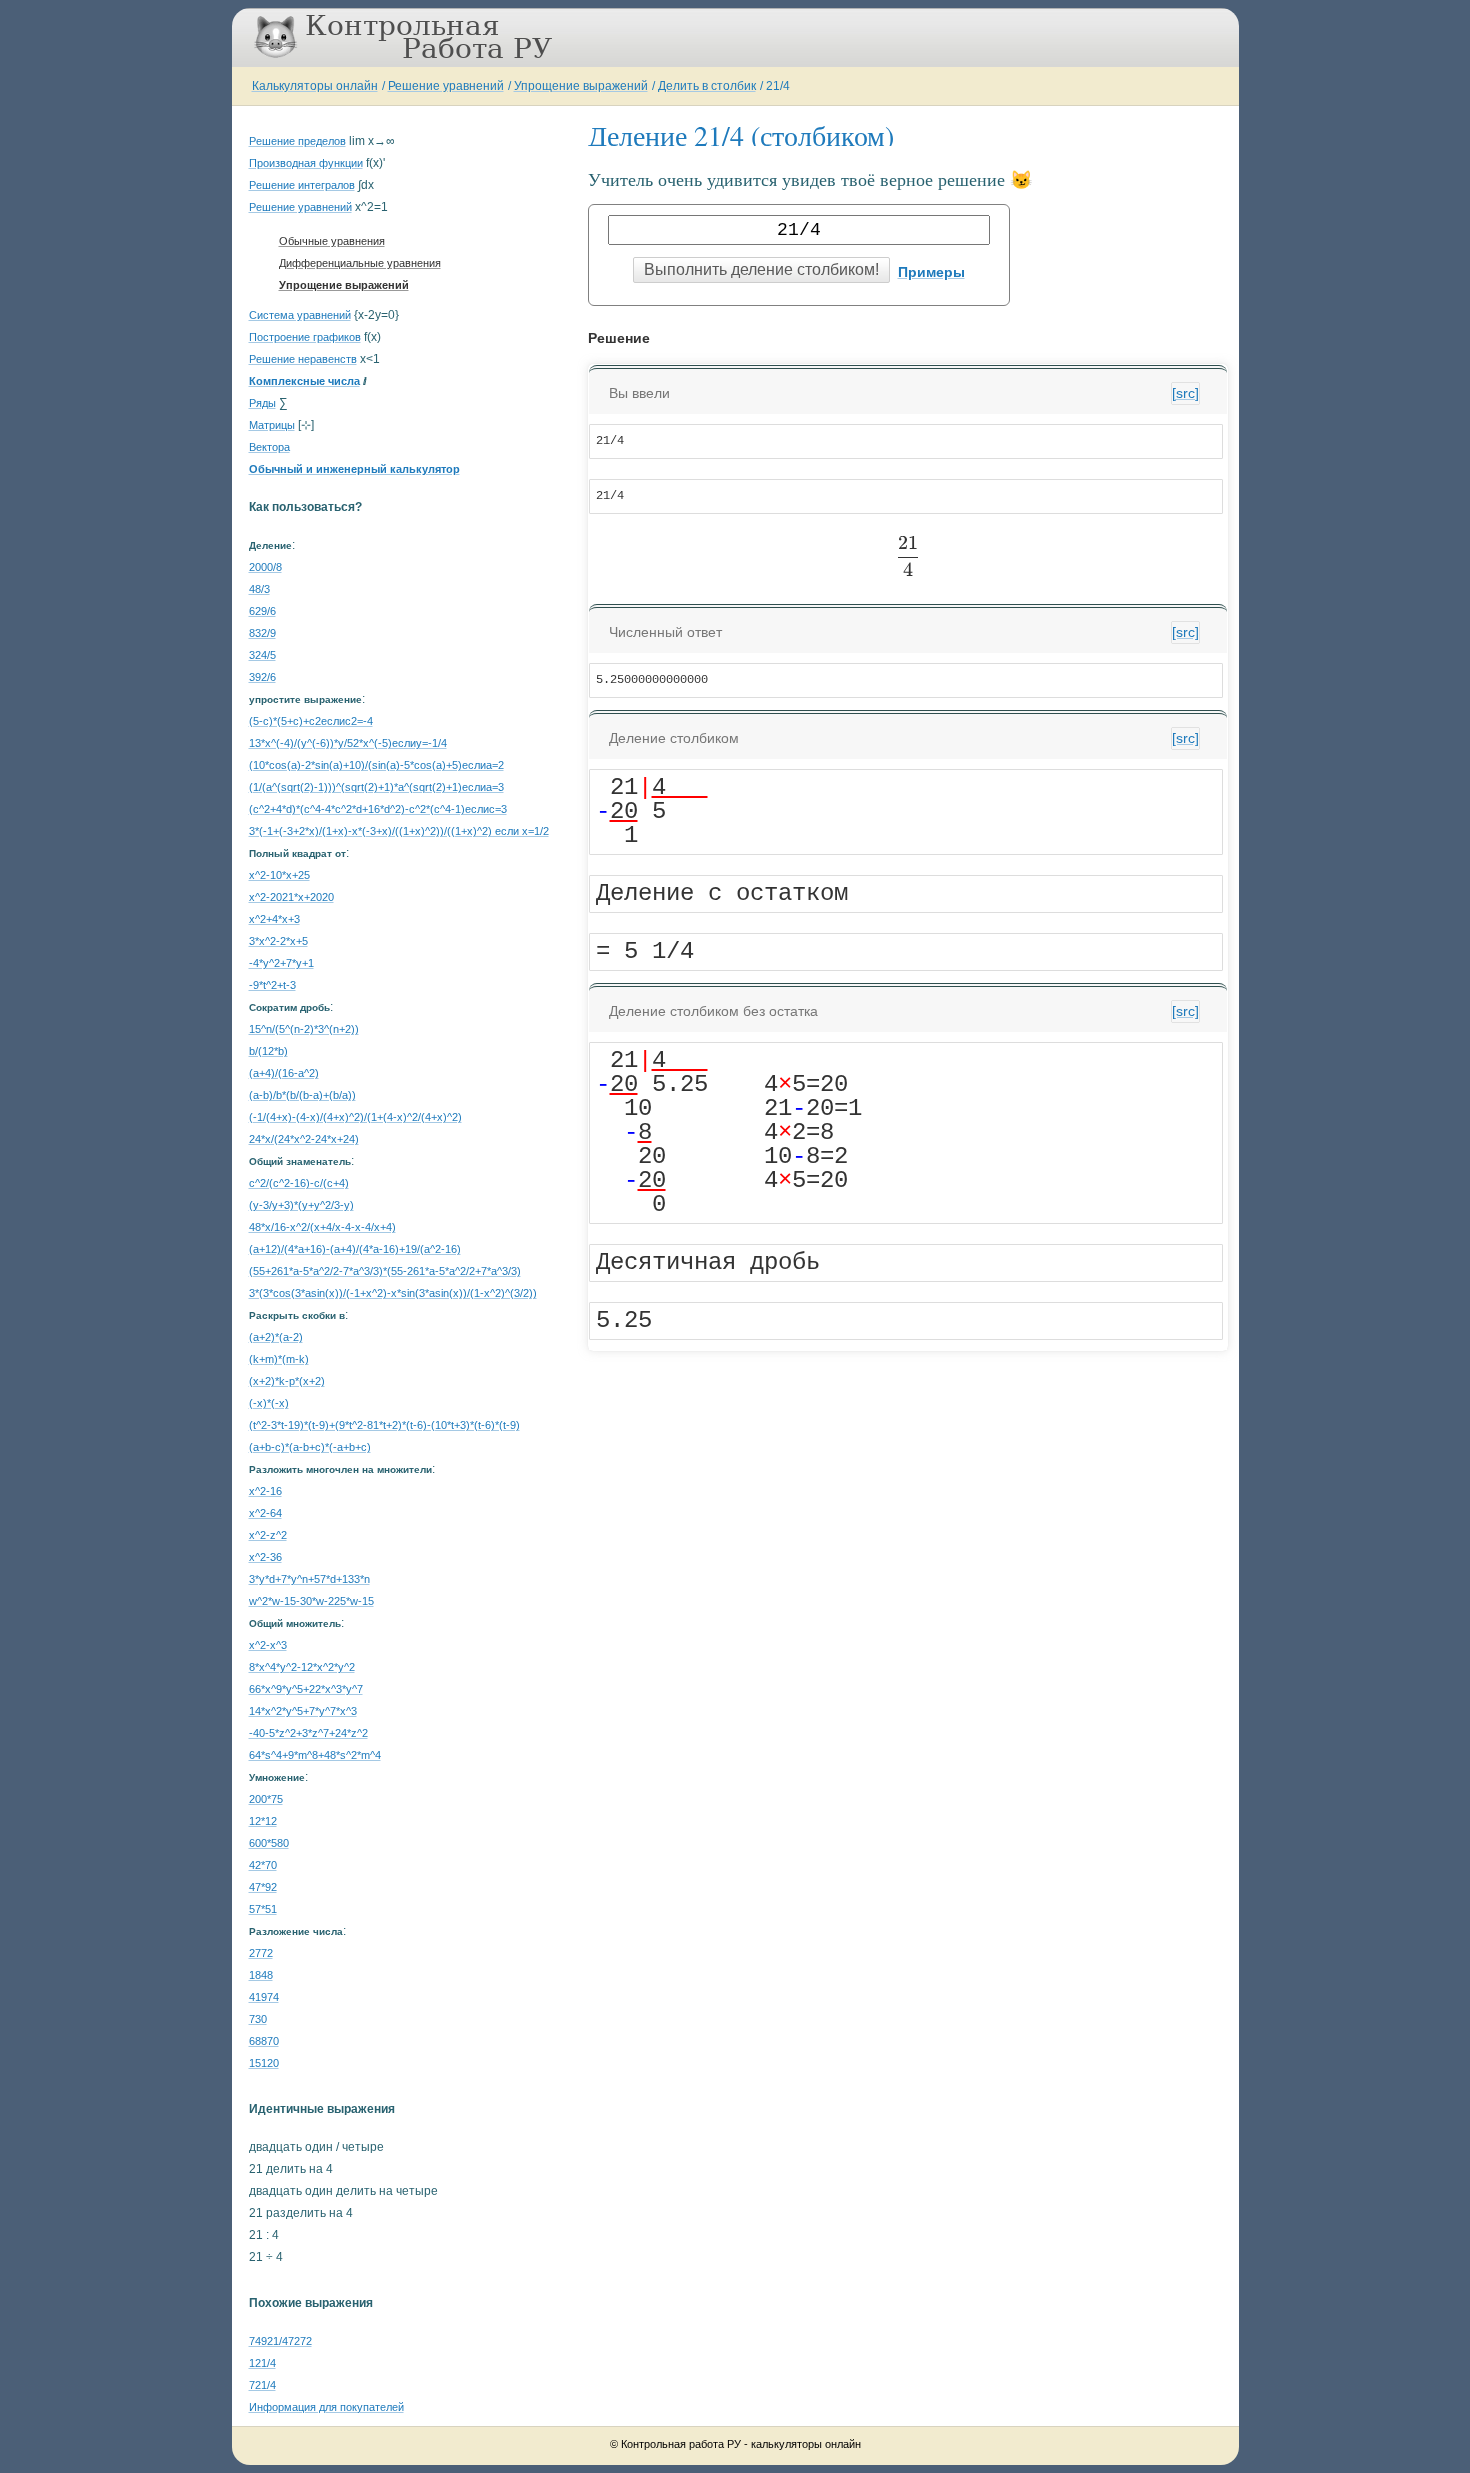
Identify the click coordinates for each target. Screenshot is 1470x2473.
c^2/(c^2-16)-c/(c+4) (299, 1183)
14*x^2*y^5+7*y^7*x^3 (303, 1711)
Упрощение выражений (581, 86)
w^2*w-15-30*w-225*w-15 (311, 1601)
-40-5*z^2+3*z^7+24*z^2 (308, 1733)
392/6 (262, 677)
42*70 (263, 1865)
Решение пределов (297, 141)
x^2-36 (265, 1557)
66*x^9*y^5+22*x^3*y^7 (306, 1689)
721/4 (262, 2385)
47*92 (263, 1887)
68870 (264, 2041)
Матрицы (272, 425)
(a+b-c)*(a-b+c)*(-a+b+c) (310, 1447)
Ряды (262, 403)
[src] (1185, 393)
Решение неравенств (303, 359)
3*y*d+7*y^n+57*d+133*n (309, 1579)
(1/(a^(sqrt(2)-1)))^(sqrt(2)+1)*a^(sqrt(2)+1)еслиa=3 (376, 787)
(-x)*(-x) (269, 1403)
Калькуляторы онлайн (315, 86)
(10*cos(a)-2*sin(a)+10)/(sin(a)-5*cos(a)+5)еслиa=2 (376, 765)
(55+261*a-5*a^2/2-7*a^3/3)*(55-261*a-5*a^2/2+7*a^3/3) (385, 1271)
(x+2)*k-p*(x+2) (287, 1381)
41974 (264, 1997)
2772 (261, 1953)
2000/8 (265, 567)
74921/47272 (280, 2341)
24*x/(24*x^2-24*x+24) (304, 1139)
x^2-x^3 (268, 1645)
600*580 (269, 1843)
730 (258, 2019)
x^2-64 (265, 1513)
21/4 (778, 86)
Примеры (931, 272)
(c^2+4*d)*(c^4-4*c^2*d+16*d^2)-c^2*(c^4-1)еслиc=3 (378, 809)
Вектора (269, 447)
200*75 (266, 1799)
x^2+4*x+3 (274, 919)
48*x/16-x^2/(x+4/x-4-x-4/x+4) (322, 1227)
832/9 (262, 633)
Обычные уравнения (332, 241)
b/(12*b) (268, 1051)
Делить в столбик (707, 86)
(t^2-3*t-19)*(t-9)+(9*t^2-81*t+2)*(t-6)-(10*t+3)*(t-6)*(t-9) (384, 1425)
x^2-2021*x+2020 (291, 897)
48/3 (259, 589)
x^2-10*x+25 (279, 875)
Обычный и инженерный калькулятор (354, 469)
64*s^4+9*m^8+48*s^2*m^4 (315, 1755)
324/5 (262, 655)
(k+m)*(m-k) (279, 1359)
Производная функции (306, 163)
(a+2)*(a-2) (276, 1337)
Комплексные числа (304, 381)
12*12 (263, 1821)
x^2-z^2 (268, 1535)
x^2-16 (265, 1491)
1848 (261, 1975)
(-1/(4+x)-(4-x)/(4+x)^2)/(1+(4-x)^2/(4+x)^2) (355, 1117)
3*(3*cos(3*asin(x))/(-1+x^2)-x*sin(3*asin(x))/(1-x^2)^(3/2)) (393, 1293)
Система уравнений (300, 315)
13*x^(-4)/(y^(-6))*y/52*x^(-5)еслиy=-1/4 (348, 743)
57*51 (263, 1909)
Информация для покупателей (326, 2407)
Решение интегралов (302, 185)
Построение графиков (305, 337)
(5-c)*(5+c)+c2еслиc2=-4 (311, 721)
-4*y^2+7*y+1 (281, 963)
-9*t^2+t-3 (272, 985)
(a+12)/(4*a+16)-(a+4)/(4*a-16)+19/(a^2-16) (355, 1249)
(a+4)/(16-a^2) (284, 1073)
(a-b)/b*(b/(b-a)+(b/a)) (302, 1095)
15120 (264, 2063)
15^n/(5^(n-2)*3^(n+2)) (304, 1029)
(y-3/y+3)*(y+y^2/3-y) (301, 1205)
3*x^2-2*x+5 (278, 941)
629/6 (262, 611)
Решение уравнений (446, 86)
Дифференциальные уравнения (360, 263)
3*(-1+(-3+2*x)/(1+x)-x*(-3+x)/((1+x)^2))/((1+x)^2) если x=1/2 (399, 831)
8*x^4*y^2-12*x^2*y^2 (302, 1667)
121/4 (262, 2363)
